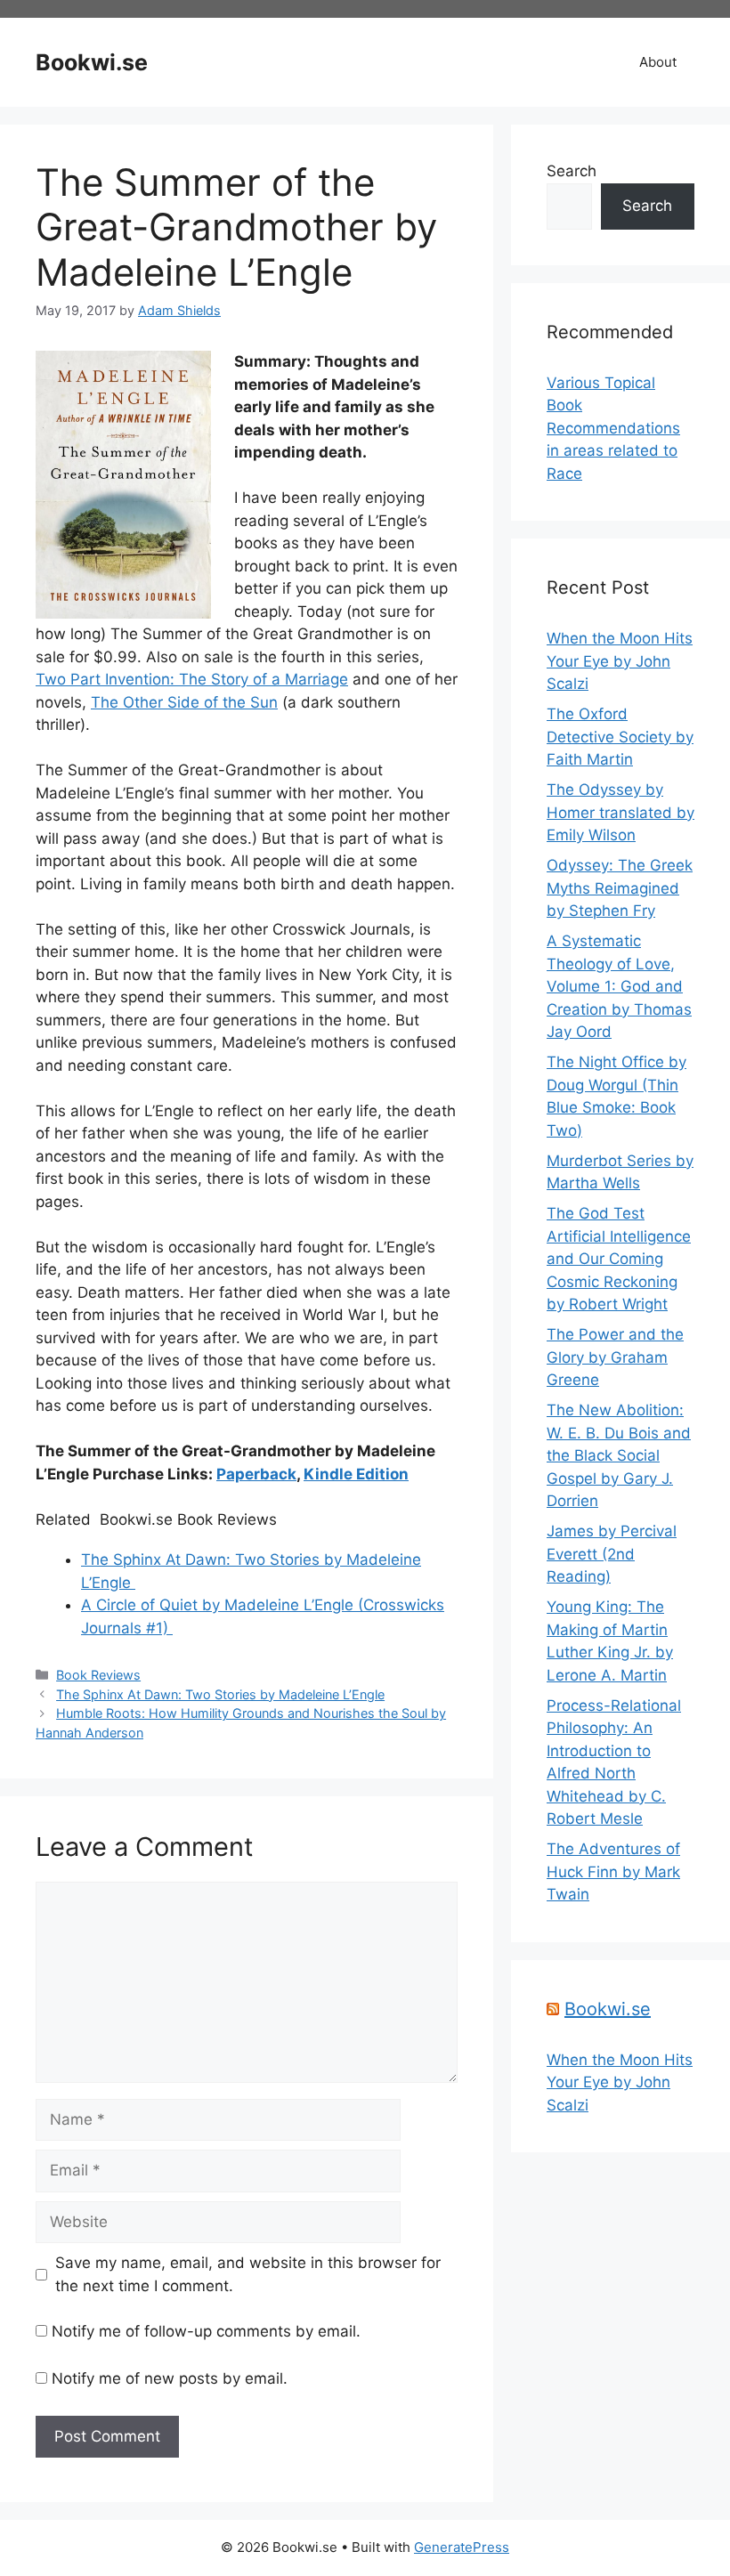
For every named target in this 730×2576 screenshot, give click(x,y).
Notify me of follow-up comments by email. (206, 2331)
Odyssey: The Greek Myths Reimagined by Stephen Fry (620, 888)
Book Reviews (98, 1675)
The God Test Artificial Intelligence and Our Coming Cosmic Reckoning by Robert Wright (619, 1259)
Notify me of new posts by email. (170, 2378)
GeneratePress (462, 2547)
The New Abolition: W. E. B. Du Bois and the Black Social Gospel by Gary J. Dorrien (619, 1455)
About (658, 62)
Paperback (256, 1474)
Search (572, 171)
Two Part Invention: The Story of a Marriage (192, 679)
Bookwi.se (92, 62)
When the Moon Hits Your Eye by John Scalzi (620, 661)
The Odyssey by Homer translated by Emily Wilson (620, 812)
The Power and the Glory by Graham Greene (615, 1357)
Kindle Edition (356, 1474)
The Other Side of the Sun (184, 702)
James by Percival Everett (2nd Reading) (612, 1554)
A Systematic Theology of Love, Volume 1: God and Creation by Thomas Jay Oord (619, 986)
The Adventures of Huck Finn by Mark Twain (613, 1871)
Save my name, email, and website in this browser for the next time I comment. (248, 2274)
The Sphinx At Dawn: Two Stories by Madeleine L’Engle (220, 1694)
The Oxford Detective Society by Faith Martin (620, 737)
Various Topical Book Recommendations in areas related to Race (613, 428)
